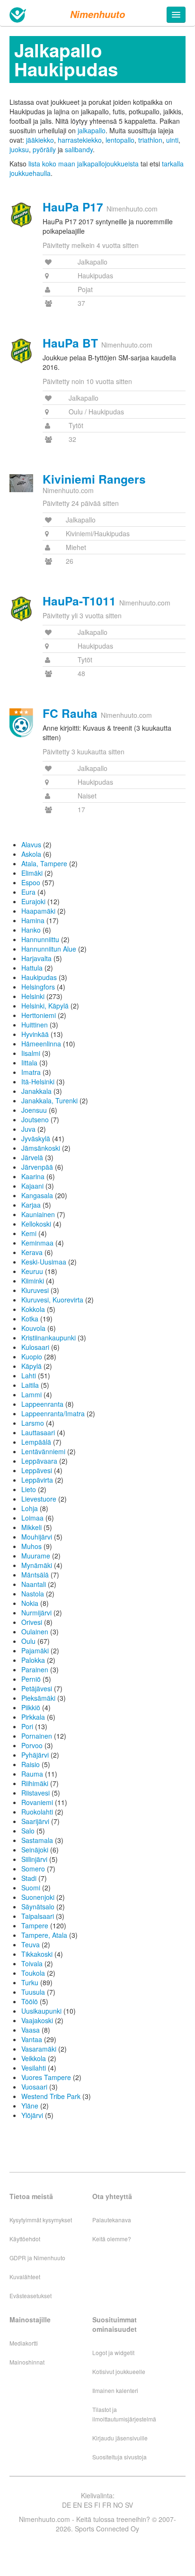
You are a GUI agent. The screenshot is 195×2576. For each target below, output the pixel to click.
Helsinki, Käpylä (45, 1006)
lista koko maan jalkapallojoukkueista (84, 164)
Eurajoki (33, 901)
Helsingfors (38, 987)
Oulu (28, 1641)
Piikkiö (31, 1707)
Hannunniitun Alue (49, 949)
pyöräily (44, 149)
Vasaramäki (39, 2049)
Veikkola (34, 2058)
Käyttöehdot (25, 2239)
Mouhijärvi (37, 1537)
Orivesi (32, 1622)
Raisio (31, 1764)
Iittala (29, 1063)
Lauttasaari (38, 1432)
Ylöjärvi (32, 2115)
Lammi (31, 1394)
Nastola (33, 1594)
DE (66, 2505)
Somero (33, 1869)
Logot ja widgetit (113, 2352)
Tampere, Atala (44, 1935)
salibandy (79, 149)
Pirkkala (33, 1717)
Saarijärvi (35, 1821)
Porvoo (32, 1745)
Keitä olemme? (112, 2239)
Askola (31, 854)
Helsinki (33, 996)
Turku (30, 1982)
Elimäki (32, 873)
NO (118, 2505)
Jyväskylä (36, 1138)
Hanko (31, 930)
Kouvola (33, 1328)
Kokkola (33, 1309)
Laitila (30, 1385)
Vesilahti (34, 2068)
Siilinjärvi (34, 1859)
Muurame (36, 1556)
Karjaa (31, 1205)
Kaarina (33, 1176)
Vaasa (31, 2030)
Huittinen (35, 1025)
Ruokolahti (37, 1812)
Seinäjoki (35, 1850)
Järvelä (32, 1157)
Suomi (31, 1888)
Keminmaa (37, 1243)
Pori (27, 1726)
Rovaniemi (37, 1802)
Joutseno (35, 1119)
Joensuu (34, 1110)
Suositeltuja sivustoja (120, 2457)
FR (107, 2505)
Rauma (32, 1774)
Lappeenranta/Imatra (53, 1413)
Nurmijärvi (36, 1613)
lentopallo (120, 140)
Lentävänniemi (43, 1451)
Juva (28, 1129)
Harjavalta (36, 958)
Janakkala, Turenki (49, 1100)
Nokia (30, 1603)
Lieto (29, 1489)
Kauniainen (38, 1214)
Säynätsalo (38, 1907)
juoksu (19, 149)
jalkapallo (92, 130)
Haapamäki (38, 911)
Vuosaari (34, 2087)
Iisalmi (31, 1053)
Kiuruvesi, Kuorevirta (52, 1300)
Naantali (34, 1584)
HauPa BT (70, 343)
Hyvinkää (35, 1034)
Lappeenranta (42, 1404)
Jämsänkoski (41, 1148)
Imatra (31, 1072)
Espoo (31, 882)
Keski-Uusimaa (44, 1262)
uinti (172, 140)
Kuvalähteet (25, 2277)
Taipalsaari (38, 1916)
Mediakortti (24, 2343)
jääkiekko (40, 140)
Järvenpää (37, 1167)
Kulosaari (35, 1347)
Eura (28, 892)
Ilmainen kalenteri (115, 2390)
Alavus (31, 844)
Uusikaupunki (41, 2011)
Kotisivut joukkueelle (119, 2371)
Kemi (29, 1233)
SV (129, 2505)
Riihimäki (35, 1783)
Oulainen (35, 1632)
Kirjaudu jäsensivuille (120, 2438)
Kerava (32, 1252)
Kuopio (32, 1357)
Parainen (35, 1669)
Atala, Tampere (44, 863)
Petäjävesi (37, 1688)
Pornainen (37, 1736)
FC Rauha (70, 713)
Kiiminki (33, 1281)
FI (97, 2505)
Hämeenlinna (41, 1044)
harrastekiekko (80, 140)
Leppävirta (37, 1480)
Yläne (30, 2106)
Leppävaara (39, 1461)
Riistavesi (35, 1793)
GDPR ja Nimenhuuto (37, 2258)
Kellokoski (36, 1224)
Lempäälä (36, 1442)
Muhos (31, 1546)
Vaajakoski (37, 2020)
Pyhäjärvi (35, 1755)
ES (88, 2505)
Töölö (30, 2001)
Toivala (32, 1963)
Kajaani (32, 1186)
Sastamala (37, 1840)
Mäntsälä (35, 1575)
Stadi (29, 1878)
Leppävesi (37, 1470)
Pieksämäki (38, 1698)
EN (77, 2505)
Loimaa (32, 1518)
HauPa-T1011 (79, 601)
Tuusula (33, 1992)
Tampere (35, 1925)
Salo (28, 1831)
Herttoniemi (39, 1015)
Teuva (31, 1944)
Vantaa (32, 2039)
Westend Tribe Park (51, 2096)
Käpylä (31, 1366)
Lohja (30, 1508)
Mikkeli (31, 1527)
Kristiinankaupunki (49, 1338)
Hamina (33, 920)
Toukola (33, 1973)
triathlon (150, 140)
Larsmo (33, 1423)
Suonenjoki (38, 1897)
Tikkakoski (37, 1954)
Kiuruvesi (35, 1290)
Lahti (29, 1375)
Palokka (33, 1660)
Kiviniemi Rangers (94, 479)
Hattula (32, 968)
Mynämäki (37, 1565)
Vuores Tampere (46, 2077)
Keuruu (32, 1271)
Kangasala (37, 1195)
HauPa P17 (73, 207)
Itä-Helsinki (38, 1082)
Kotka (30, 1319)
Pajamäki (35, 1650)
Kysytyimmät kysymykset (41, 2220)
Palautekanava (112, 2220)
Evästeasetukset (31, 2296)
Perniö (31, 1679)
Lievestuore (39, 1499)
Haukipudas (39, 977)
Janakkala (36, 1091)
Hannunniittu (40, 939)
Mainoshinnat (27, 2362)
